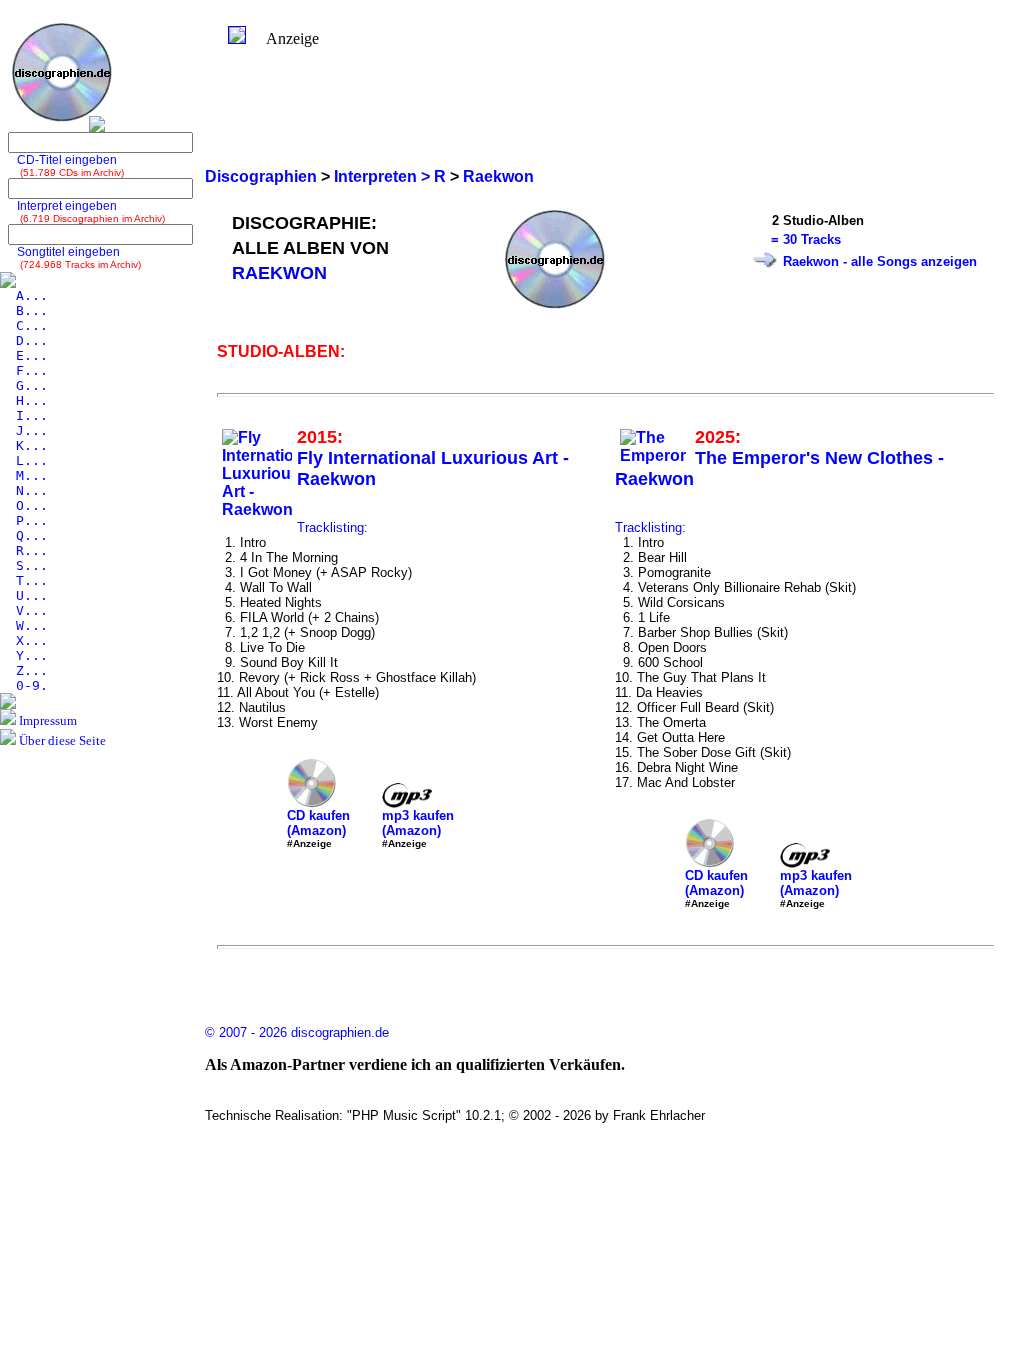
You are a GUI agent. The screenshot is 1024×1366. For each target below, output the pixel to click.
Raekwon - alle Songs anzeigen (880, 261)
